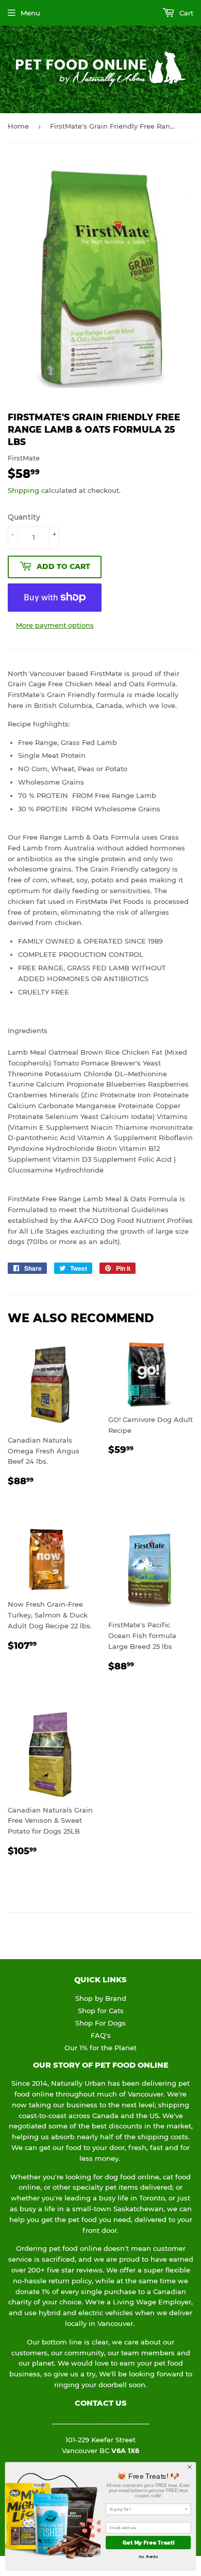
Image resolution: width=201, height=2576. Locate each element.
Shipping (23, 490)
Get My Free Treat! (148, 2542)
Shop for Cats (101, 2011)
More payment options (55, 625)
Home (18, 126)
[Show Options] (186, 2509)
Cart (185, 13)
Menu (30, 13)
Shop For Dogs (100, 2023)
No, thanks (148, 2556)
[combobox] (147, 2509)
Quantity (24, 517)
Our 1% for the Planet (100, 2048)
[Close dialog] (190, 2467)
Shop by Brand (101, 1998)
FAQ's (101, 2035)
